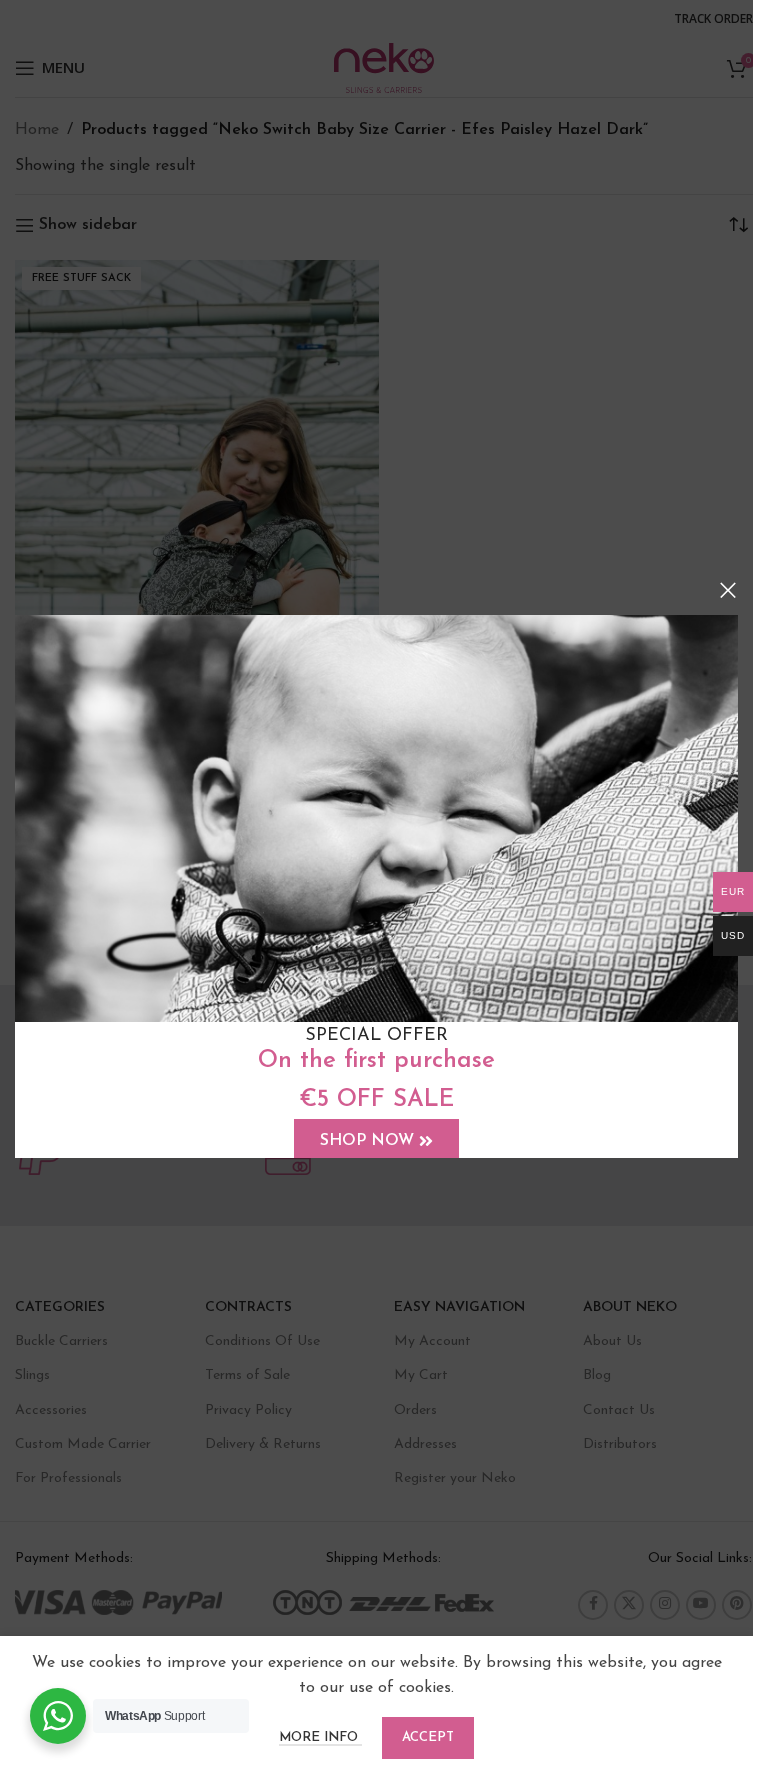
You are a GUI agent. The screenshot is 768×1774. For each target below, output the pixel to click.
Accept (428, 1737)
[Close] (728, 590)
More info (320, 1737)
